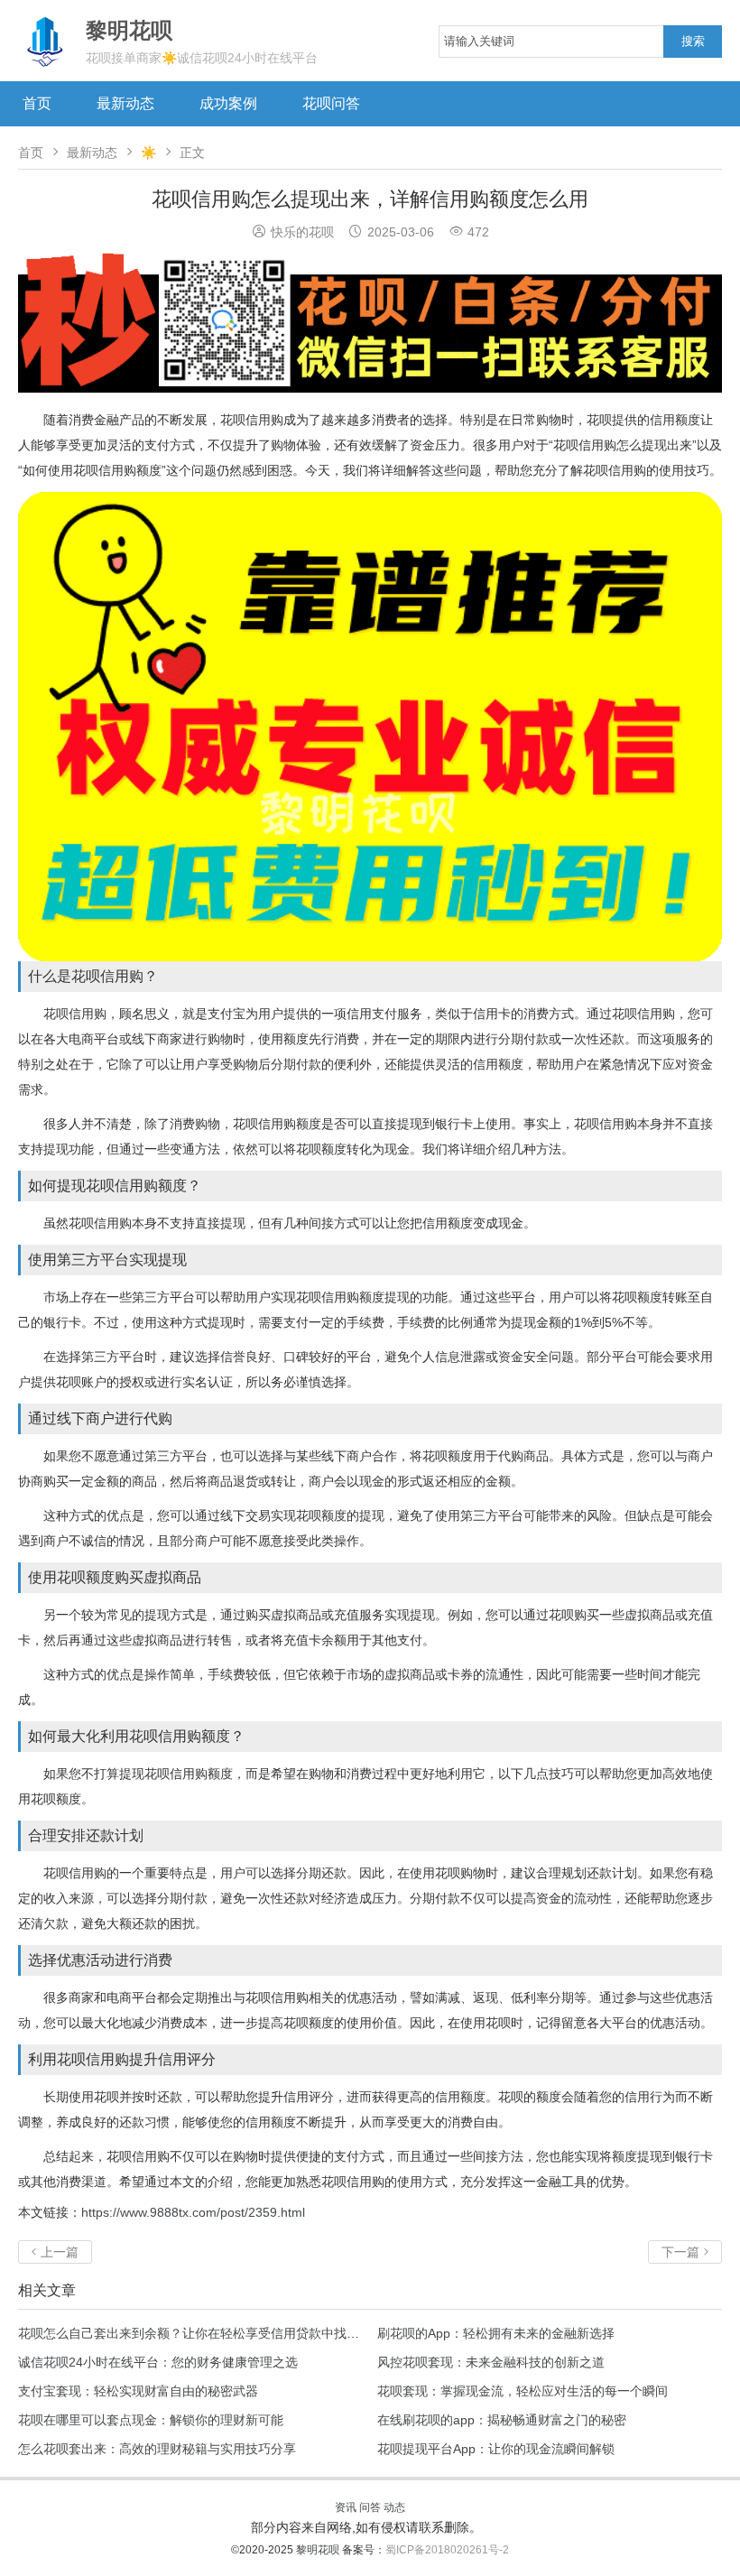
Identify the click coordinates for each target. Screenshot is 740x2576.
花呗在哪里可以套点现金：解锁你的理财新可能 (151, 2420)
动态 (394, 2507)
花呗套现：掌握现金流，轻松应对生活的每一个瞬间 (523, 2391)
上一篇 (55, 2252)
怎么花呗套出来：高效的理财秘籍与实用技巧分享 (157, 2449)
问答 (370, 2507)
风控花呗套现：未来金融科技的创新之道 (491, 2362)
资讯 (346, 2507)
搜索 (693, 41)
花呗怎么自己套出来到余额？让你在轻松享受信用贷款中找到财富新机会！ (227, 2333)
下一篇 (685, 2252)
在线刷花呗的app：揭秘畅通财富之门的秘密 (502, 2420)
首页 (37, 103)
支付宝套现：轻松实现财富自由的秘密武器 (138, 2391)
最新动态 (125, 103)
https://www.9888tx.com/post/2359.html (193, 2212)
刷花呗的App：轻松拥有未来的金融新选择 (496, 2333)
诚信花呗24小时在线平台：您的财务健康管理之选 (158, 2362)
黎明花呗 (319, 2550)
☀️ (148, 153)
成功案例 (228, 103)
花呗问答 (331, 103)
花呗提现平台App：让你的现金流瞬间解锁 (496, 2449)
